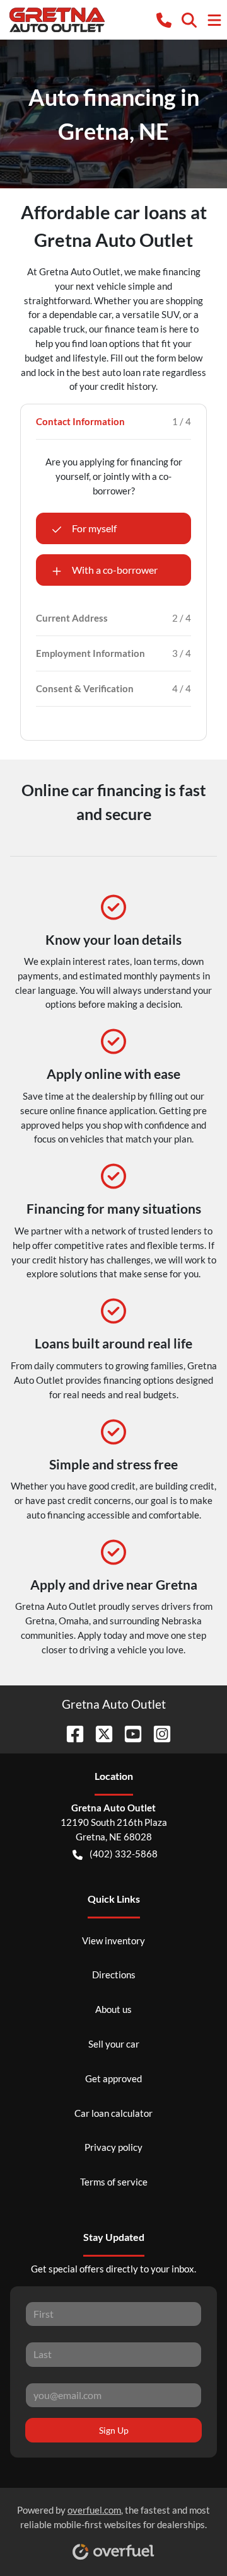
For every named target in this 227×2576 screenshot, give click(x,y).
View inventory (113, 1941)
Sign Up (114, 2430)
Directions (114, 1975)
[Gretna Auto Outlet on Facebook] (70, 1732)
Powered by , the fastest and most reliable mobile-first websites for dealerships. (113, 2517)
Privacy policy (113, 2147)
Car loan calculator (113, 2113)
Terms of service (114, 2182)
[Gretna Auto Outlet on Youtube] (128, 1732)
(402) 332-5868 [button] (124, 1854)
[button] (164, 19)
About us (113, 2009)
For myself (94, 528)
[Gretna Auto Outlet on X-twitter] (99, 1732)
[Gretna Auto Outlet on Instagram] (157, 1732)
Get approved (113, 2078)
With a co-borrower (115, 570)
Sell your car (114, 2044)
